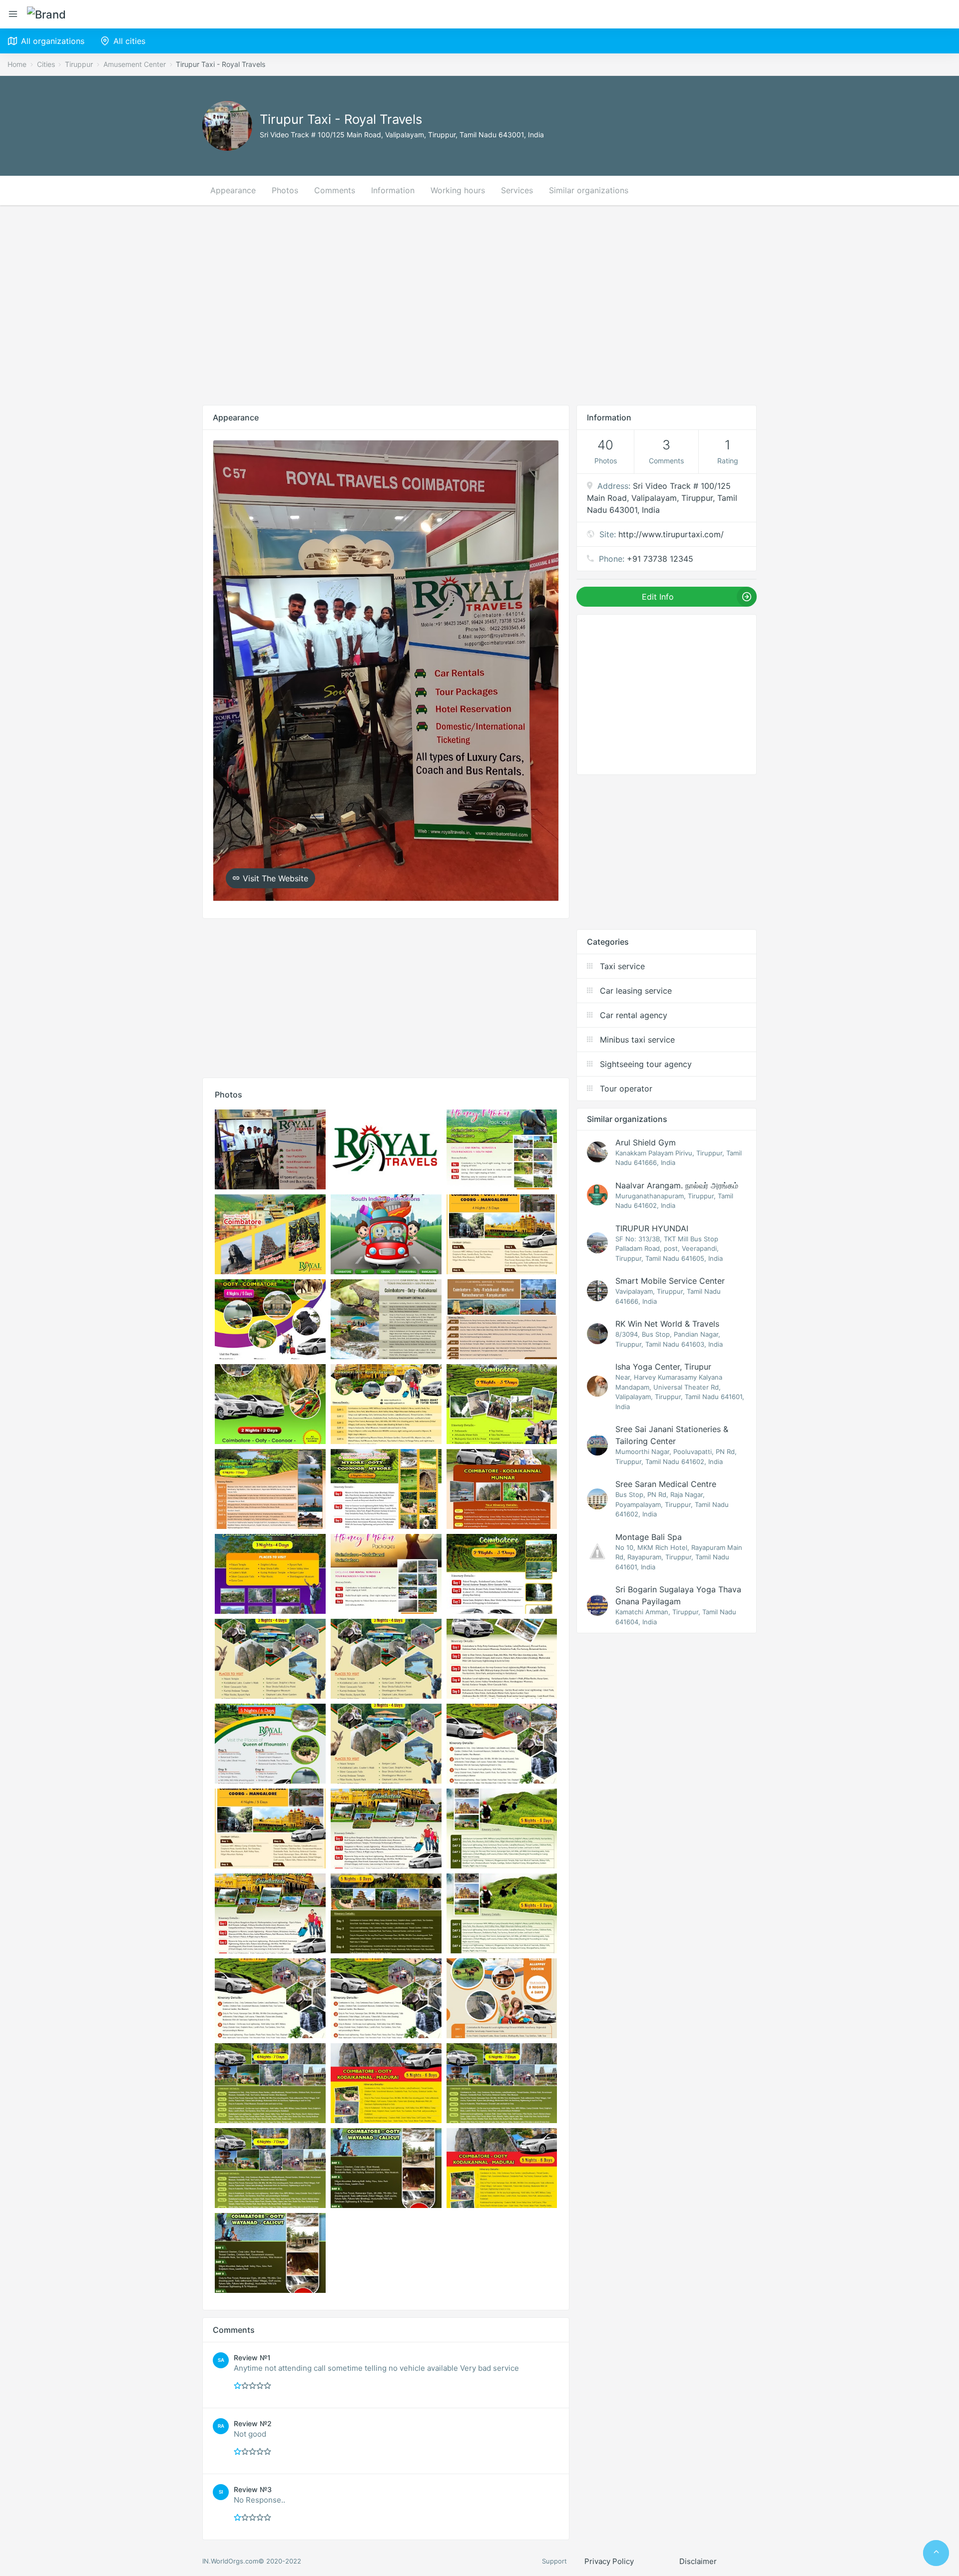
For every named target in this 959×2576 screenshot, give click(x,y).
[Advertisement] (479, 305)
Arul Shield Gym (646, 1142)
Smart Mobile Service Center (670, 1281)
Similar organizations (589, 190)
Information (393, 190)
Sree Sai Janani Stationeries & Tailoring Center (672, 1435)
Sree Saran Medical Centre (666, 1484)
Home (17, 64)
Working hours (458, 190)
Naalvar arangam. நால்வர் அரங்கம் (677, 1185)
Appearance (233, 190)
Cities (46, 64)
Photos (285, 190)
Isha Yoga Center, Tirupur (663, 1367)
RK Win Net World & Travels (667, 1324)
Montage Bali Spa (649, 1537)
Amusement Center (135, 64)
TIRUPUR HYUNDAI (652, 1228)
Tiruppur (79, 64)
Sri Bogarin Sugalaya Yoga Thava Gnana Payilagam (678, 1595)
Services (517, 190)
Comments (335, 190)
